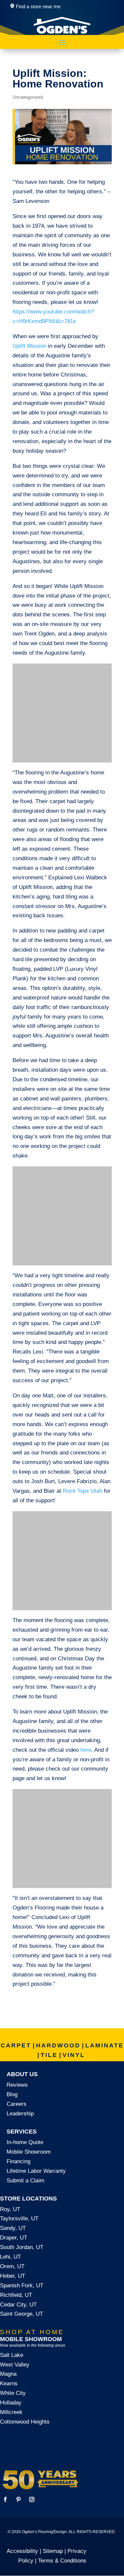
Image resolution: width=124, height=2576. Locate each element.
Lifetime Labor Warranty (36, 2171)
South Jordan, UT (22, 2247)
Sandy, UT (13, 2228)
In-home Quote (25, 2142)
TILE (49, 2055)
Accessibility (22, 2551)
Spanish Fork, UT (22, 2285)
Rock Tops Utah (83, 1491)
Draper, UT (14, 2238)
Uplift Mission (29, 346)
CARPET (16, 2045)
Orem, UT (12, 2266)
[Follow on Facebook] (5, 2499)
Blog (12, 2094)
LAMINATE (104, 2045)
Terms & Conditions (62, 2561)
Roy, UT (10, 2209)
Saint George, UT (21, 2314)
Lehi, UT (10, 2257)
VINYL (74, 2055)
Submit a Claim (25, 2181)
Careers (17, 2104)
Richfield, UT (16, 2295)
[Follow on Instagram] (32, 2499)
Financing (19, 2161)
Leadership (20, 2114)
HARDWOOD (58, 2045)
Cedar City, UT (18, 2305)
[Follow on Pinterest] (19, 2499)
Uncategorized (28, 97)
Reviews (17, 2085)
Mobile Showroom (29, 2152)
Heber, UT (13, 2276)
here (86, 1750)
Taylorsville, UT (19, 2218)
